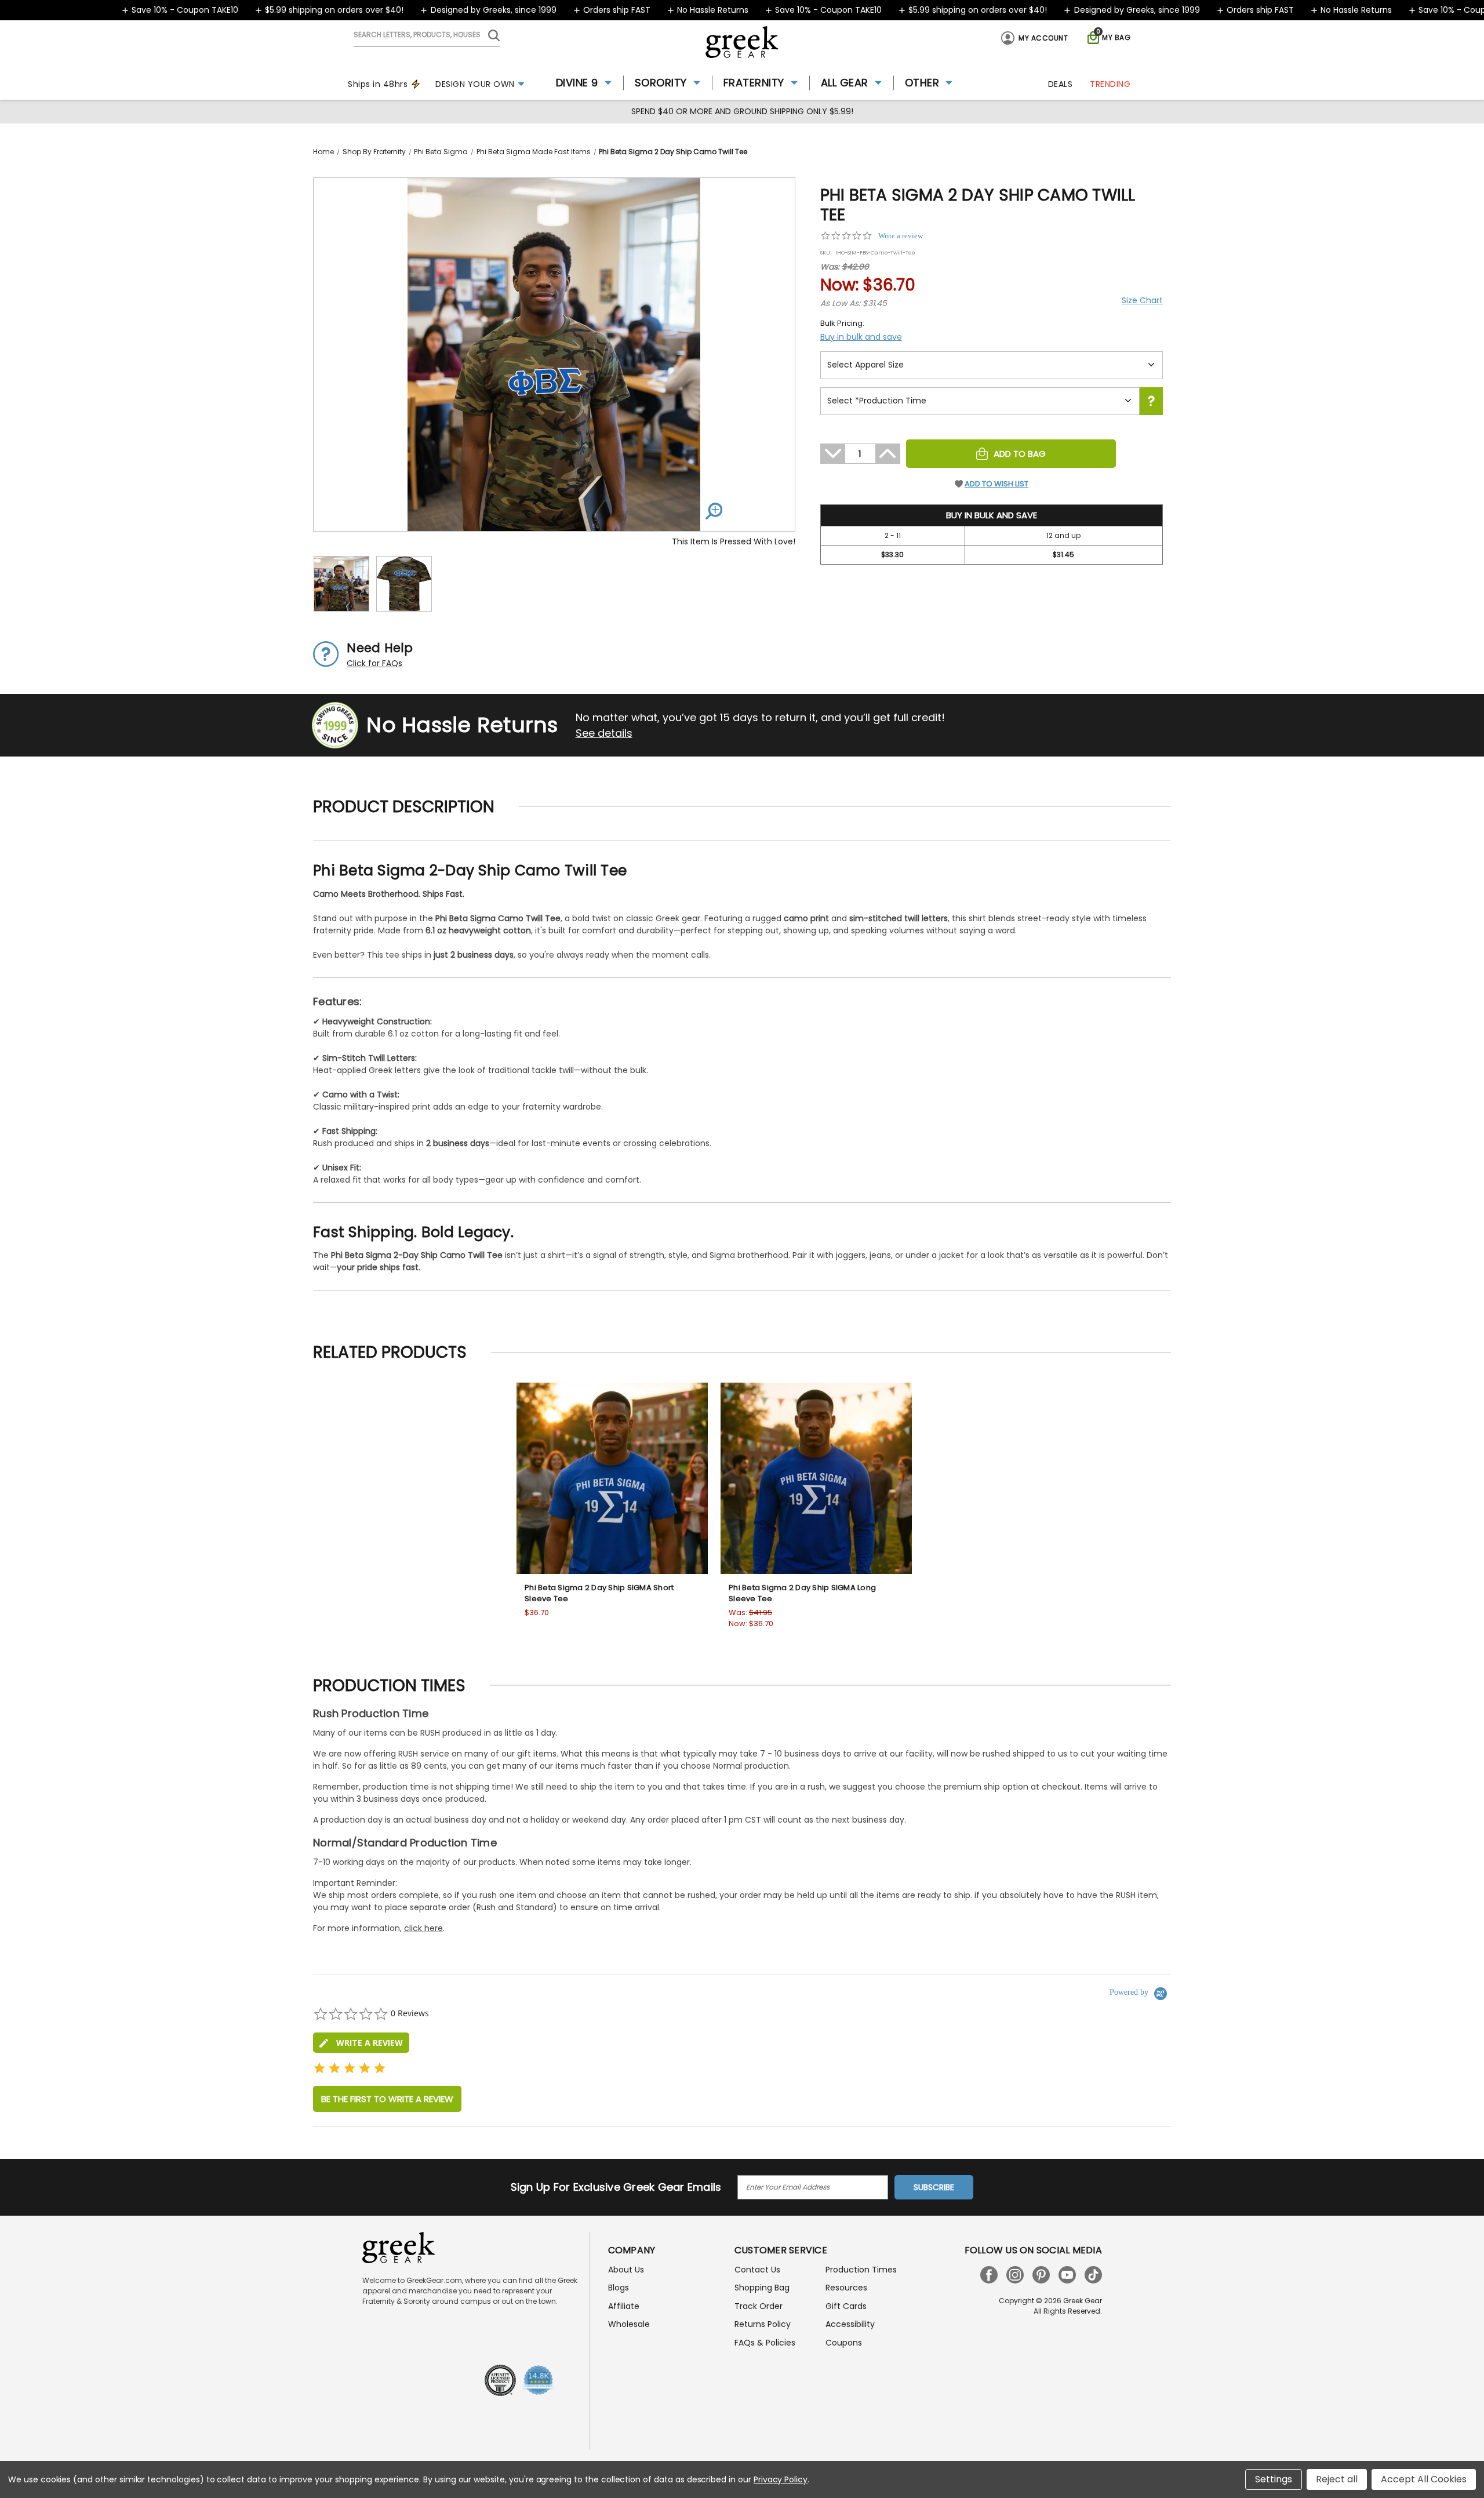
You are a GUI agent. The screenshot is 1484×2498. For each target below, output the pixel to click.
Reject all (1337, 2479)
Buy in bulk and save (861, 337)
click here (423, 1928)
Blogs (619, 2288)
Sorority (661, 83)
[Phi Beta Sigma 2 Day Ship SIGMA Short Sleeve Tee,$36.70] (612, 1478)
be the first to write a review (387, 2099)
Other (922, 83)
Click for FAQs (374, 663)
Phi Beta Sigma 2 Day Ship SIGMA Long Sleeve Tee (802, 1593)
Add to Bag (1020, 454)
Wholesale (629, 2324)
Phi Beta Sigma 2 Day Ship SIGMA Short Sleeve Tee (599, 1593)
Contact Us (757, 2270)
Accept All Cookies (1424, 2479)
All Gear (845, 83)
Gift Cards (846, 2306)
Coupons (844, 2343)
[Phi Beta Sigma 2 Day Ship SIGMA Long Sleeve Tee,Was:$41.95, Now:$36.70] (816, 1478)
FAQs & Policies (765, 2343)
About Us (626, 2270)
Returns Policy (763, 2324)
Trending (1110, 84)
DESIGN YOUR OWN (475, 84)
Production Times (861, 2270)
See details (604, 733)
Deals (1061, 84)
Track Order (759, 2306)
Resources (846, 2288)
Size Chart (1142, 300)
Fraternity (754, 83)
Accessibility (850, 2324)
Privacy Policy (781, 2479)
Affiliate (624, 2306)
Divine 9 (577, 83)
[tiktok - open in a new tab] (1093, 2275)
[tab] (361, 2043)
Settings (1274, 2479)
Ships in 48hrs (378, 84)
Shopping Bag (762, 2288)
